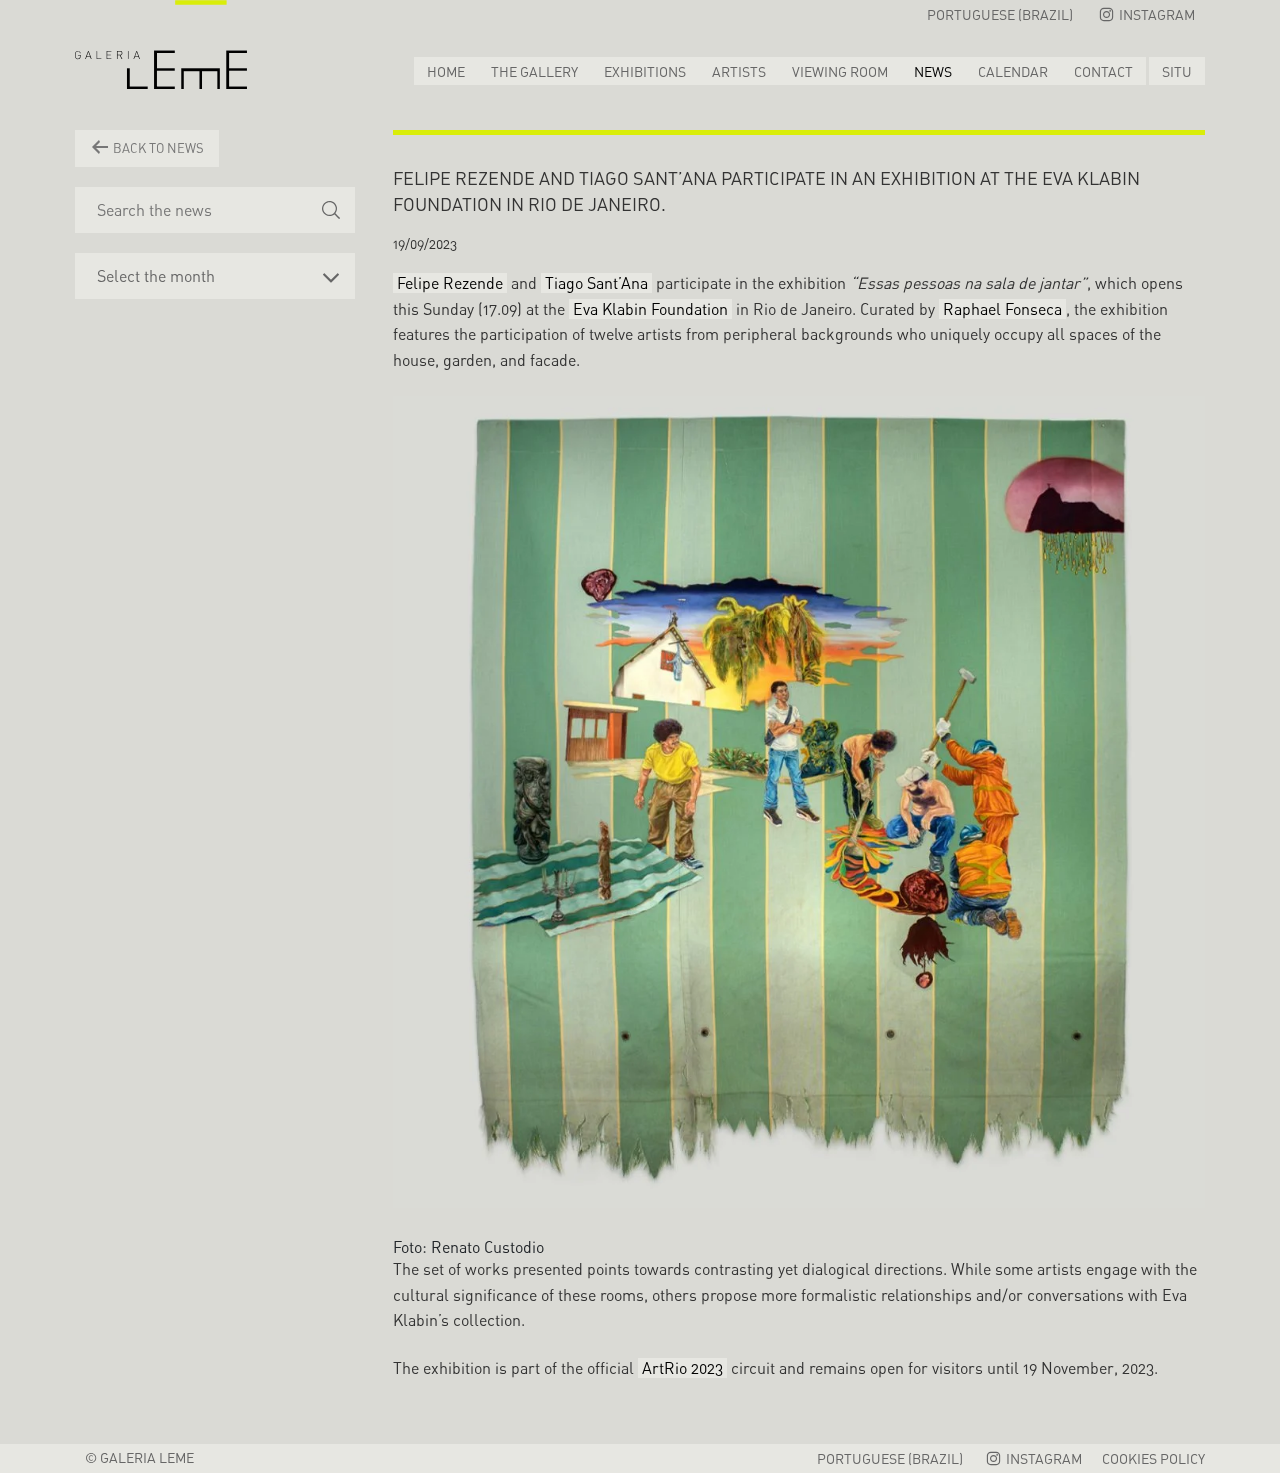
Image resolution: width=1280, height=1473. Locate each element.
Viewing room (840, 71)
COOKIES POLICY (1153, 1458)
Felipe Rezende (450, 283)
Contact (1103, 71)
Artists (739, 71)
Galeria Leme (161, 45)
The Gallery (534, 71)
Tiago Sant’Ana (596, 283)
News (933, 71)
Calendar (1013, 71)
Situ (1177, 71)
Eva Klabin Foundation (650, 309)
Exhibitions (645, 71)
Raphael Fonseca (1002, 309)
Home (446, 71)
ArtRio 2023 (682, 1368)
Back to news (157, 148)
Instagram (1155, 14)
